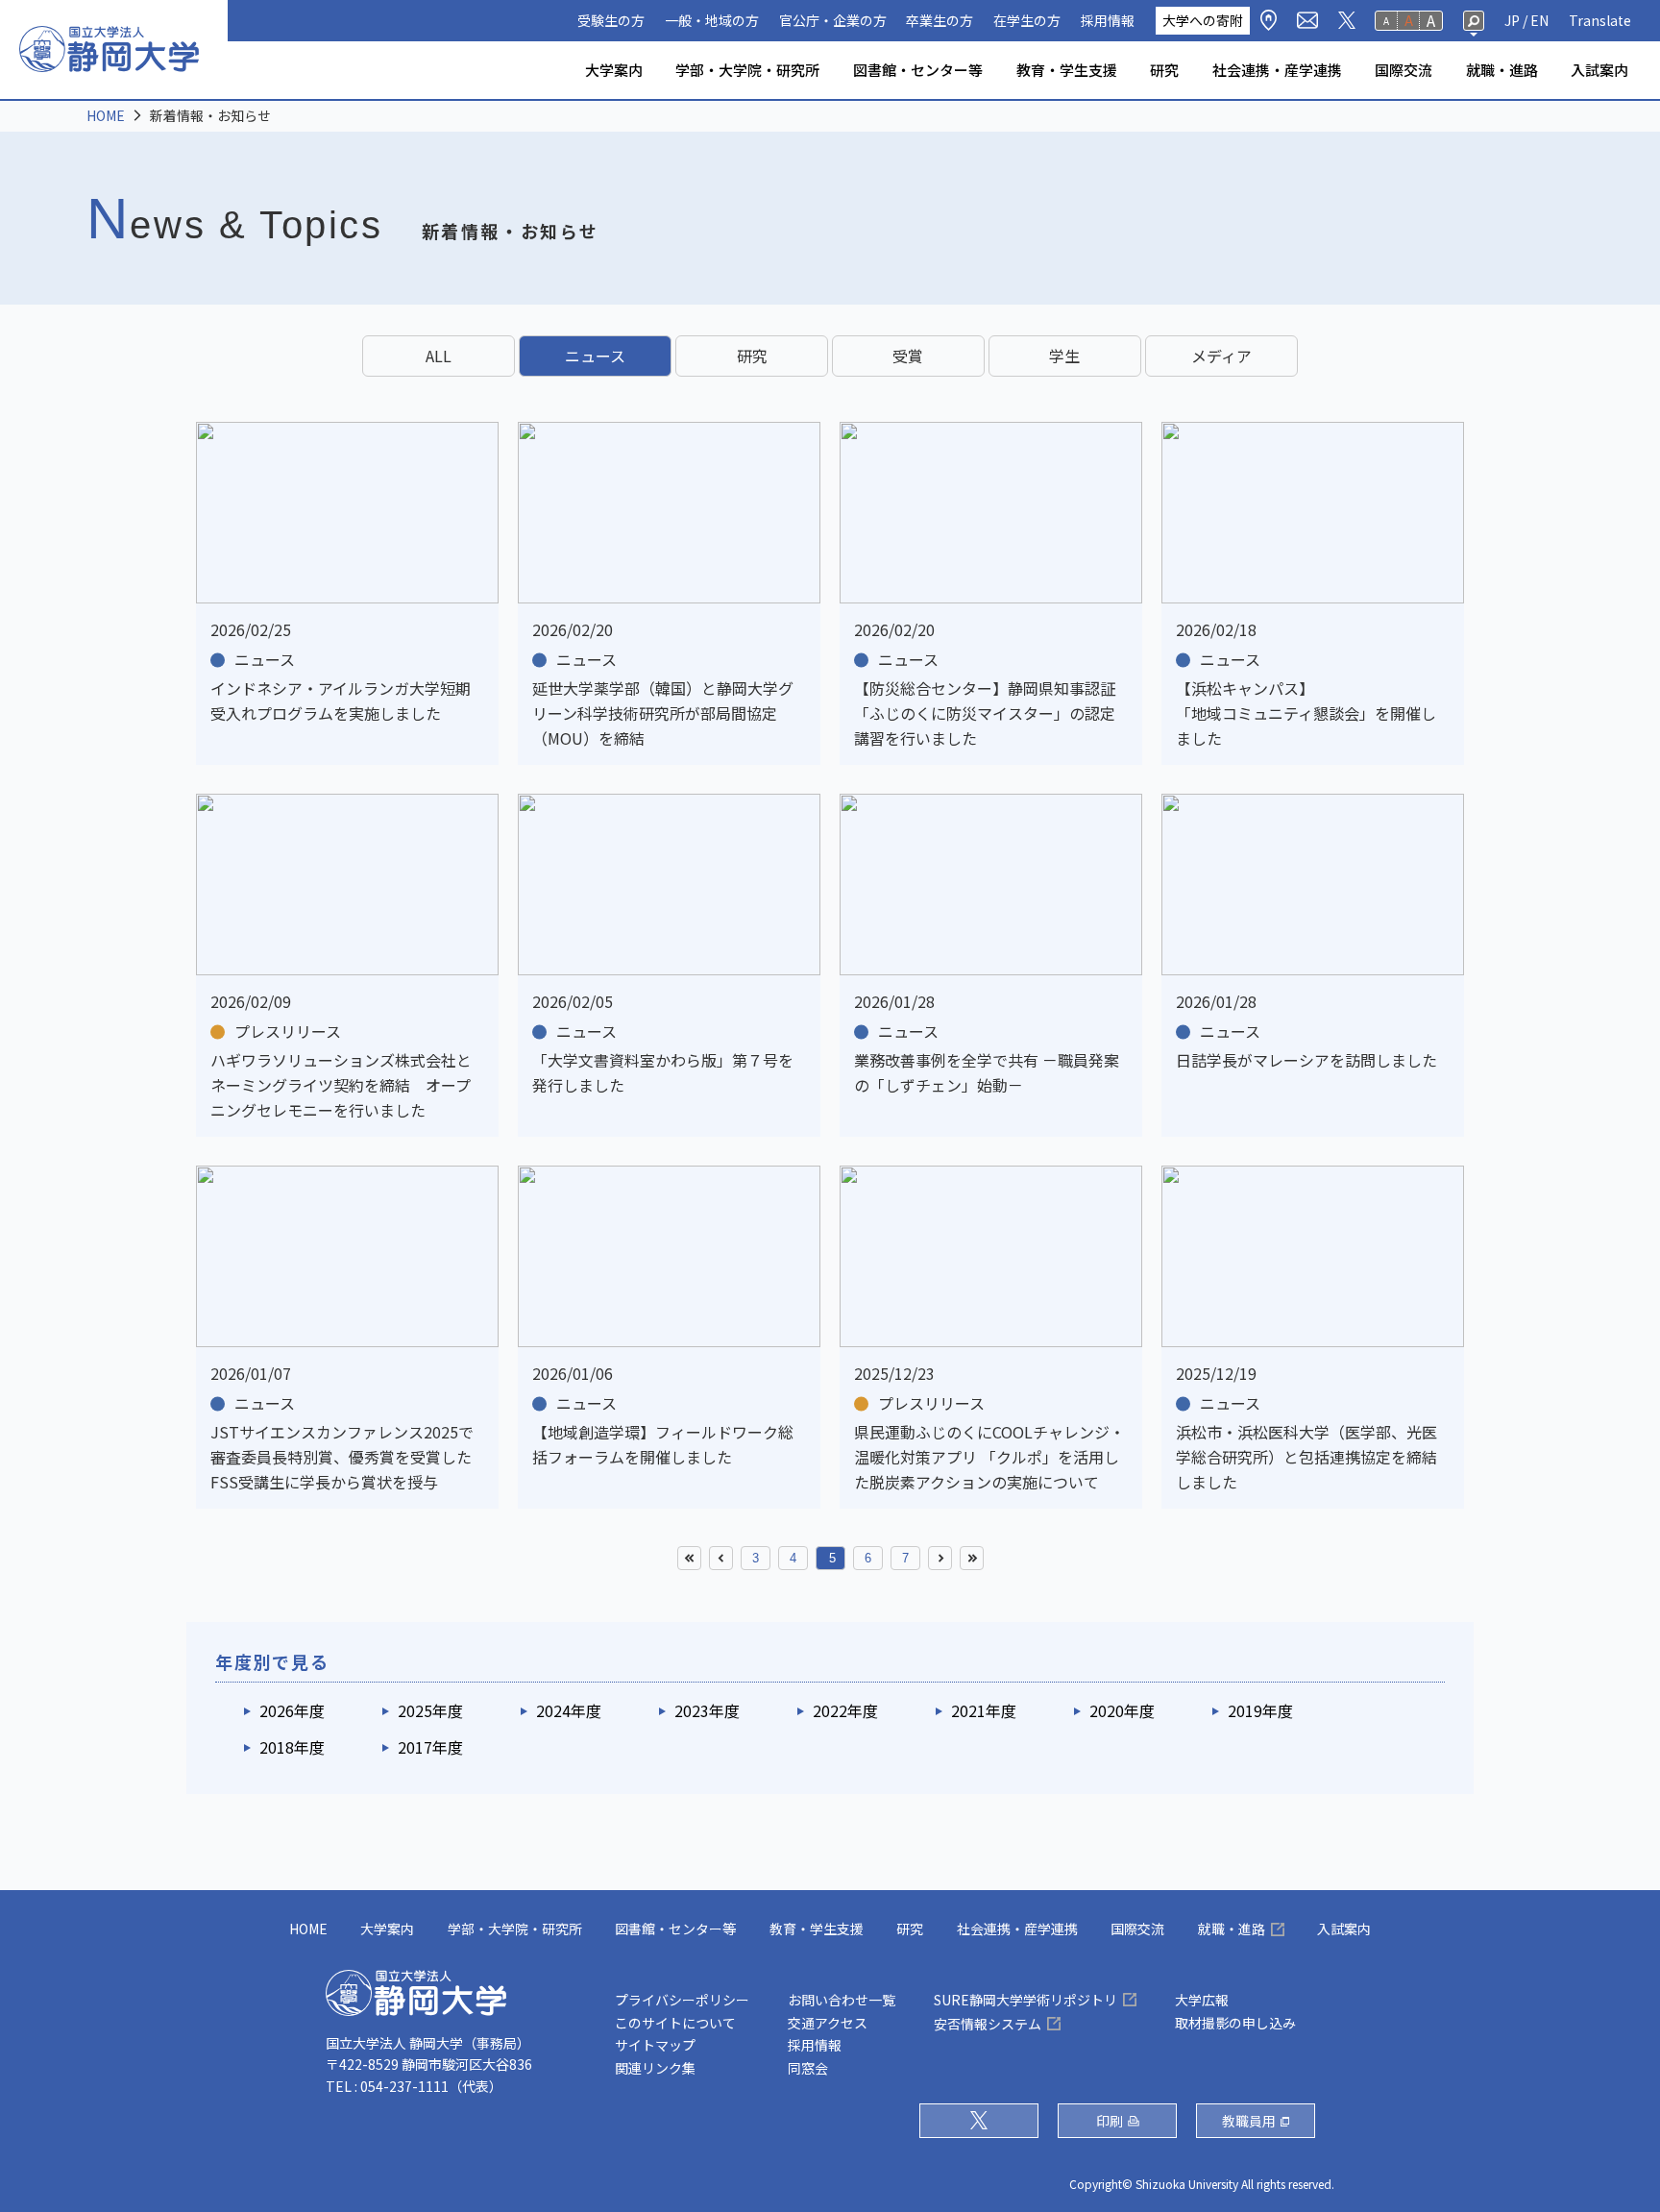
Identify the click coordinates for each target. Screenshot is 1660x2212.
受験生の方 (611, 20)
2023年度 (707, 1710)
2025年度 (430, 1710)
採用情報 (1108, 20)
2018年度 (292, 1747)
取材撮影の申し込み (1235, 2023)
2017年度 (430, 1747)
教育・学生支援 (1067, 70)
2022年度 (845, 1710)
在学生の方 (1027, 20)
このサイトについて (675, 2023)
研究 (1164, 70)
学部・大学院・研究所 (747, 70)
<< (689, 1558)
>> (972, 1558)
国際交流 (1404, 70)
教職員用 (1249, 2121)
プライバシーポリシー (682, 2000)
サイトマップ (655, 2045)
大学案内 (614, 70)
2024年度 (569, 1710)
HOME (106, 115)
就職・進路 (1502, 70)
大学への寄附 (1203, 20)
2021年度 (984, 1710)
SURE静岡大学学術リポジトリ (1025, 2000)
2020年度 (1122, 1710)
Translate (1600, 20)
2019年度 (1260, 1710)
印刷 (1110, 2121)
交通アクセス (828, 2023)
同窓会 (808, 2068)
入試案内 (1599, 70)
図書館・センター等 (918, 70)
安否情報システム (988, 2024)
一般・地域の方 (712, 20)
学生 (1064, 356)
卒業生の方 (940, 20)
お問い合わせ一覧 (842, 2000)
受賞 (908, 356)
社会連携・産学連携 (1277, 70)
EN (1539, 20)
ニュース (595, 356)
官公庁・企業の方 (833, 20)
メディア (1221, 356)
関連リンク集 (655, 2068)
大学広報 (1202, 2000)
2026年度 (292, 1710)
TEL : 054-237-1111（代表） (414, 2086)
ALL (439, 356)
